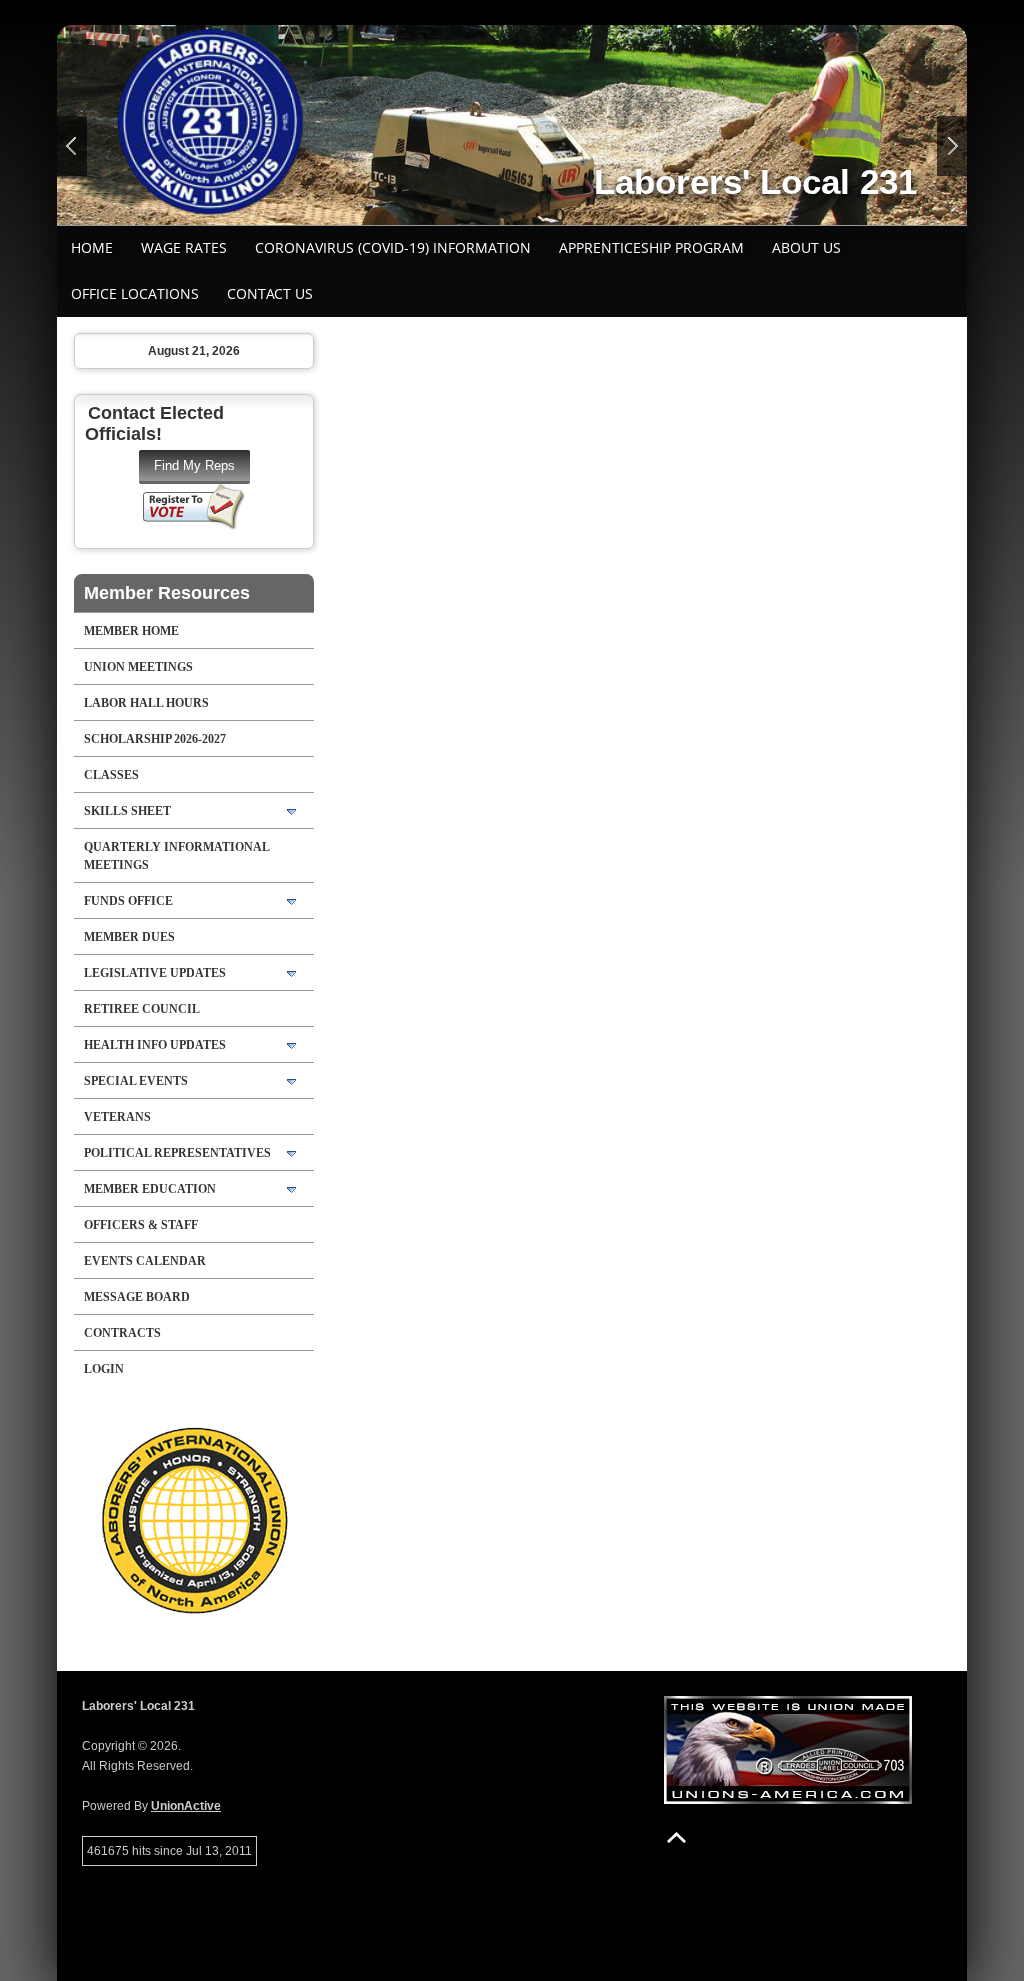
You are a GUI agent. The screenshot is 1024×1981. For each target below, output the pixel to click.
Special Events (136, 1081)
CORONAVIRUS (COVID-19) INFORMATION (393, 247)
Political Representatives (177, 1153)
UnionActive (186, 1806)
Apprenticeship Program (651, 247)
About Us (806, 247)
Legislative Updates (155, 973)
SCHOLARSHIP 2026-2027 (155, 739)
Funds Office (128, 901)
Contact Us (270, 293)
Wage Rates (184, 247)
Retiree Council (142, 1009)
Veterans (117, 1117)
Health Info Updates (155, 1045)
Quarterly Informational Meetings (177, 856)
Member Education (150, 1189)
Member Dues (129, 937)
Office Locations (135, 293)
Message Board (137, 1297)
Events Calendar (145, 1261)
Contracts (122, 1333)
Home (92, 247)
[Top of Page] (676, 1837)
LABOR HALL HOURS (146, 703)
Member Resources (167, 593)
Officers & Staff (141, 1225)
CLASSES (111, 775)
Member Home (131, 631)
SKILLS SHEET (127, 811)
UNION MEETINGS (138, 667)
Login (104, 1369)
